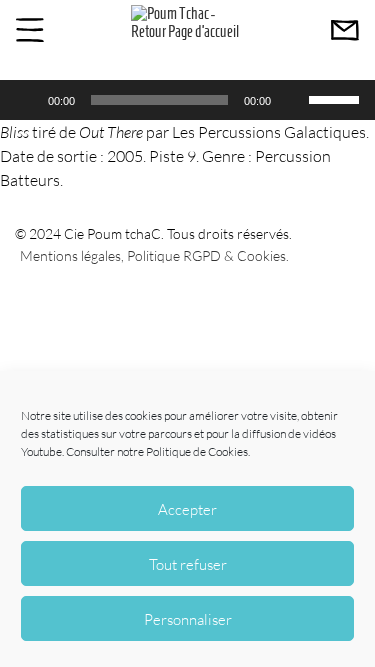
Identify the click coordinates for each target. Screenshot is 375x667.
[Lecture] (26, 100)
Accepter (187, 509)
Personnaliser (188, 619)
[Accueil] (187, 31)
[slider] (337, 98)
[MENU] (30, 30)
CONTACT (345, 30)
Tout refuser (188, 564)
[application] (187, 100)
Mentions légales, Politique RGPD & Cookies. (154, 255)
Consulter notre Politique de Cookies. (158, 451)
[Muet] (293, 100)
